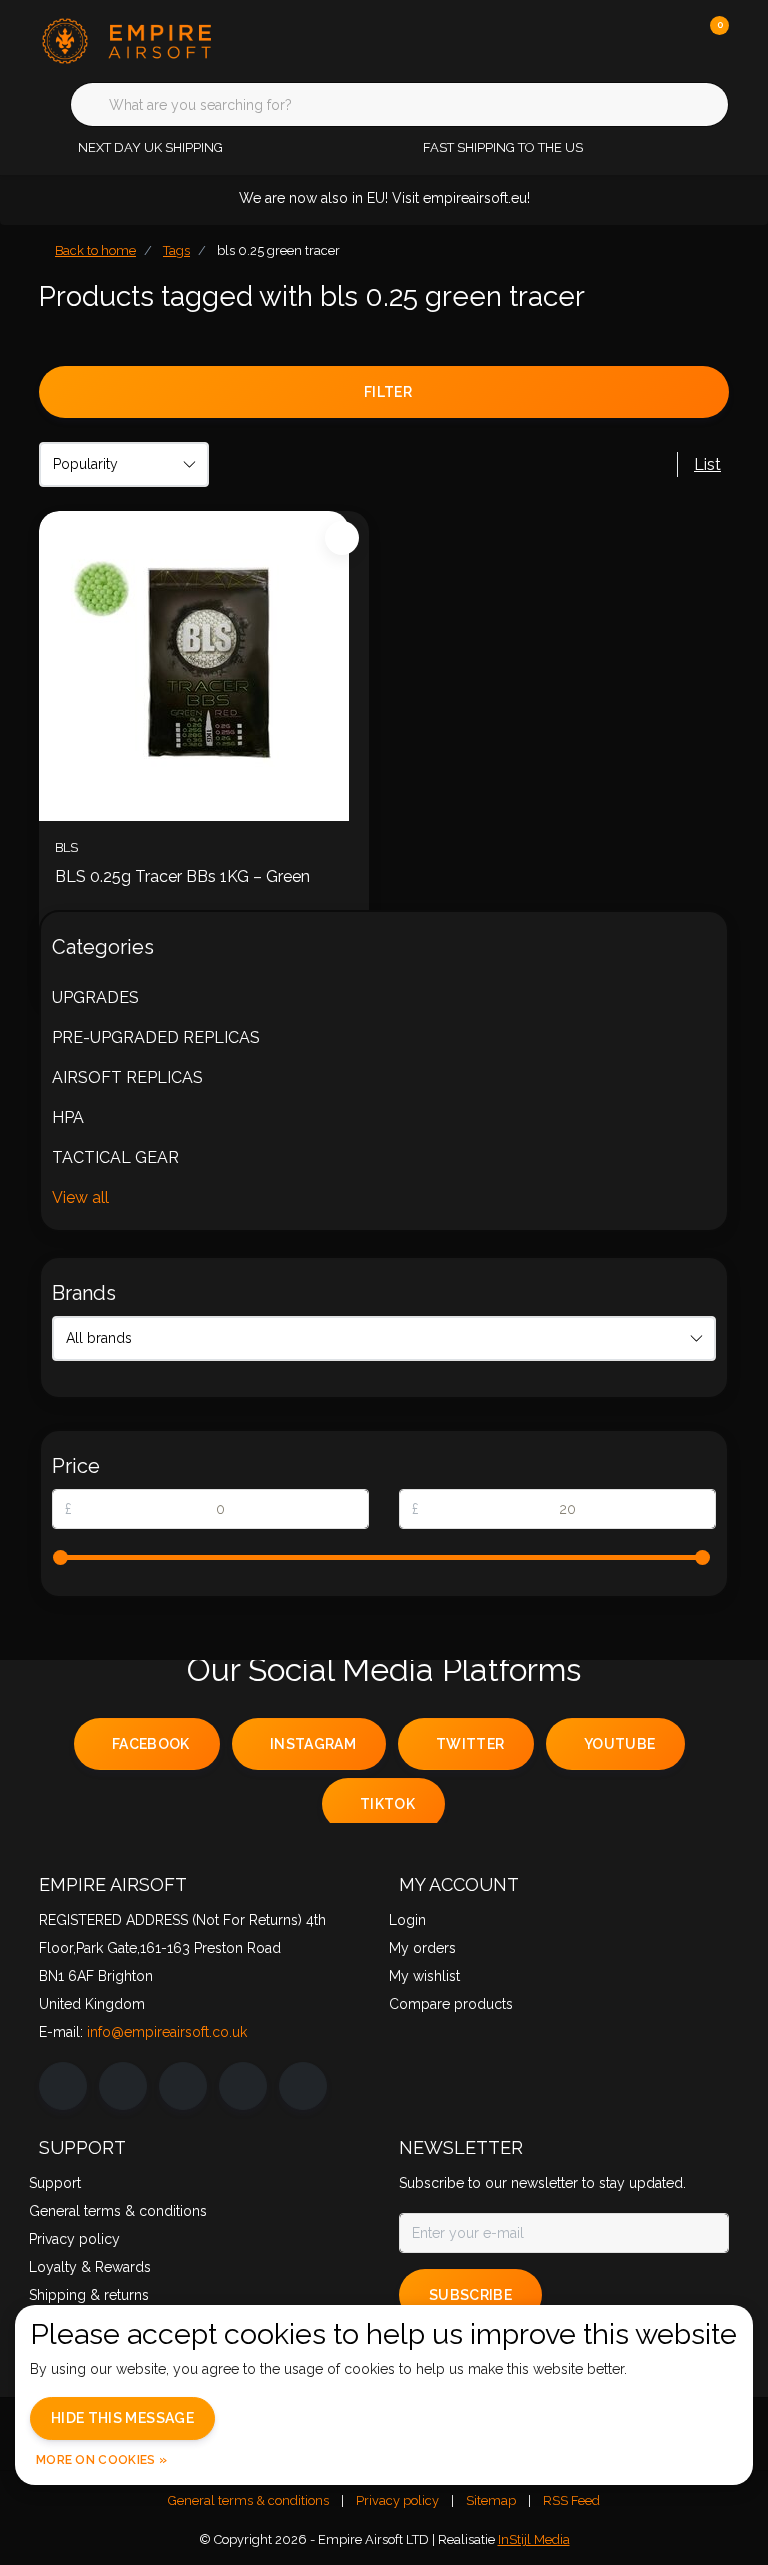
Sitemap (491, 2500)
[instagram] (123, 2086)
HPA (68, 1117)
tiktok (387, 1804)
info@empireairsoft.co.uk (167, 2032)
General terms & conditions (248, 2500)
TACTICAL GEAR (115, 1157)
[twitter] (183, 2086)
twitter (470, 1744)
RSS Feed (571, 2500)
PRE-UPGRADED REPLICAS (156, 1037)
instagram (313, 1744)
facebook (151, 1744)
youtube (619, 1744)
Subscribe (470, 2295)
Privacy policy (397, 2500)
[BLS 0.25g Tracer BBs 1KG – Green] (204, 666)
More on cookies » (101, 2460)
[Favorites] (672, 40)
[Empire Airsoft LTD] (161, 39)
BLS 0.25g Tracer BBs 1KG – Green (182, 876)
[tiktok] (303, 2086)
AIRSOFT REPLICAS (127, 1077)
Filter (388, 392)
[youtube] (243, 2086)
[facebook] (63, 2086)
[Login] (634, 40)
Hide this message (122, 2418)
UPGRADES (95, 997)
